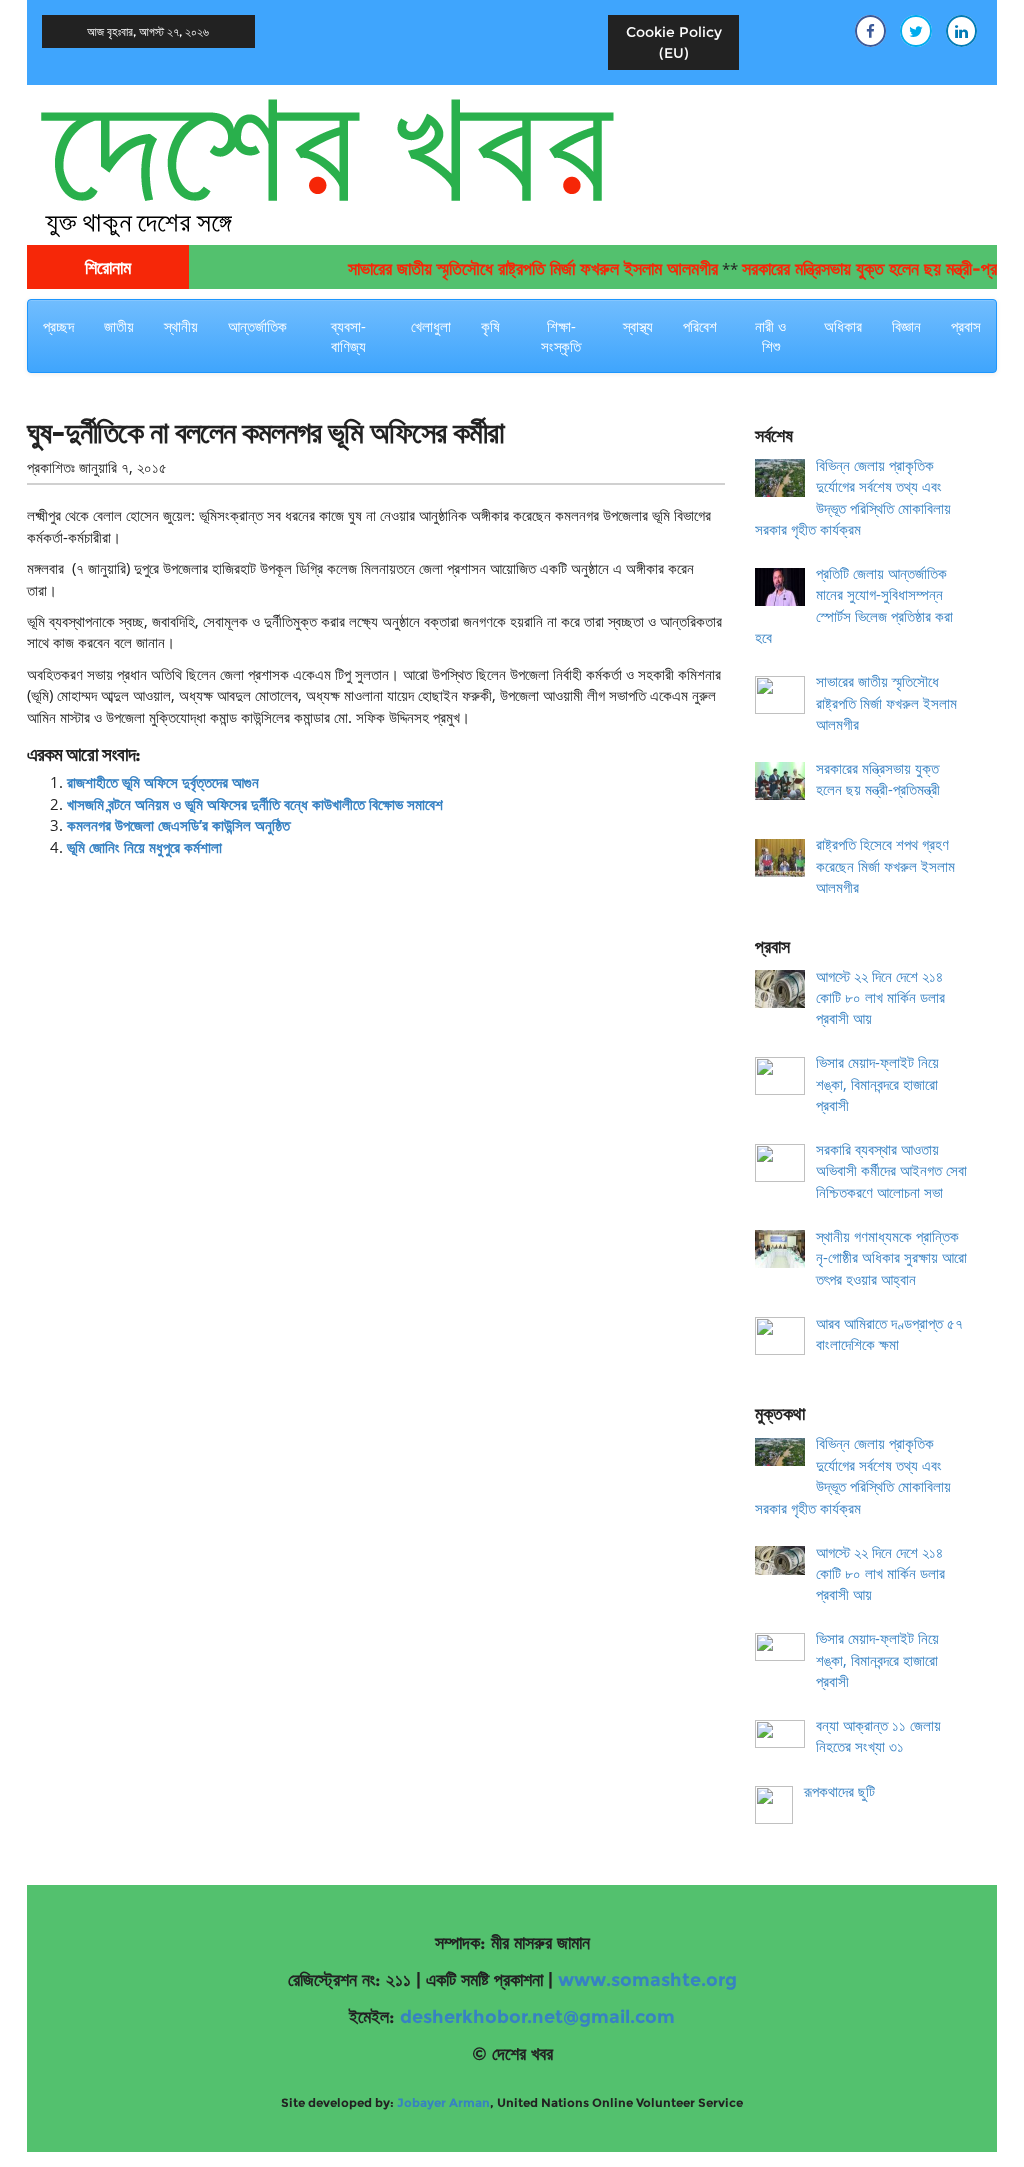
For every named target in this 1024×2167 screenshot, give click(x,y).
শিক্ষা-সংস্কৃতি (561, 336)
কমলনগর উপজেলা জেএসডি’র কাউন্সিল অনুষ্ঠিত (178, 825)
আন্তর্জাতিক (257, 326)
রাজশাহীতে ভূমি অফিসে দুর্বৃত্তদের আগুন (163, 782)
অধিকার (843, 326)
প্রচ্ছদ (58, 326)
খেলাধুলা (431, 326)
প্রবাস (966, 326)
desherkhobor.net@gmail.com (537, 2017)
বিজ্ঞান (906, 326)
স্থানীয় (181, 326)
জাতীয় (119, 326)
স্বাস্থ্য (638, 326)
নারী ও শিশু (770, 336)
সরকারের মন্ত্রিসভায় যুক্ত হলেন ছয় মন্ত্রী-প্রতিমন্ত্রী (863, 269)
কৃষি (490, 326)
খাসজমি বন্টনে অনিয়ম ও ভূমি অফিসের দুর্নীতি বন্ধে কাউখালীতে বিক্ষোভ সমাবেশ (255, 804)
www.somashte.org (647, 1980)
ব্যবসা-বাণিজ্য (348, 336)
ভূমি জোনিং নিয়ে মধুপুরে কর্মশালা (144, 847)
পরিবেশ (700, 326)
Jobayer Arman (443, 2102)
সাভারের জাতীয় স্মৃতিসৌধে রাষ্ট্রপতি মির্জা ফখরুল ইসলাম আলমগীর (507, 269)
